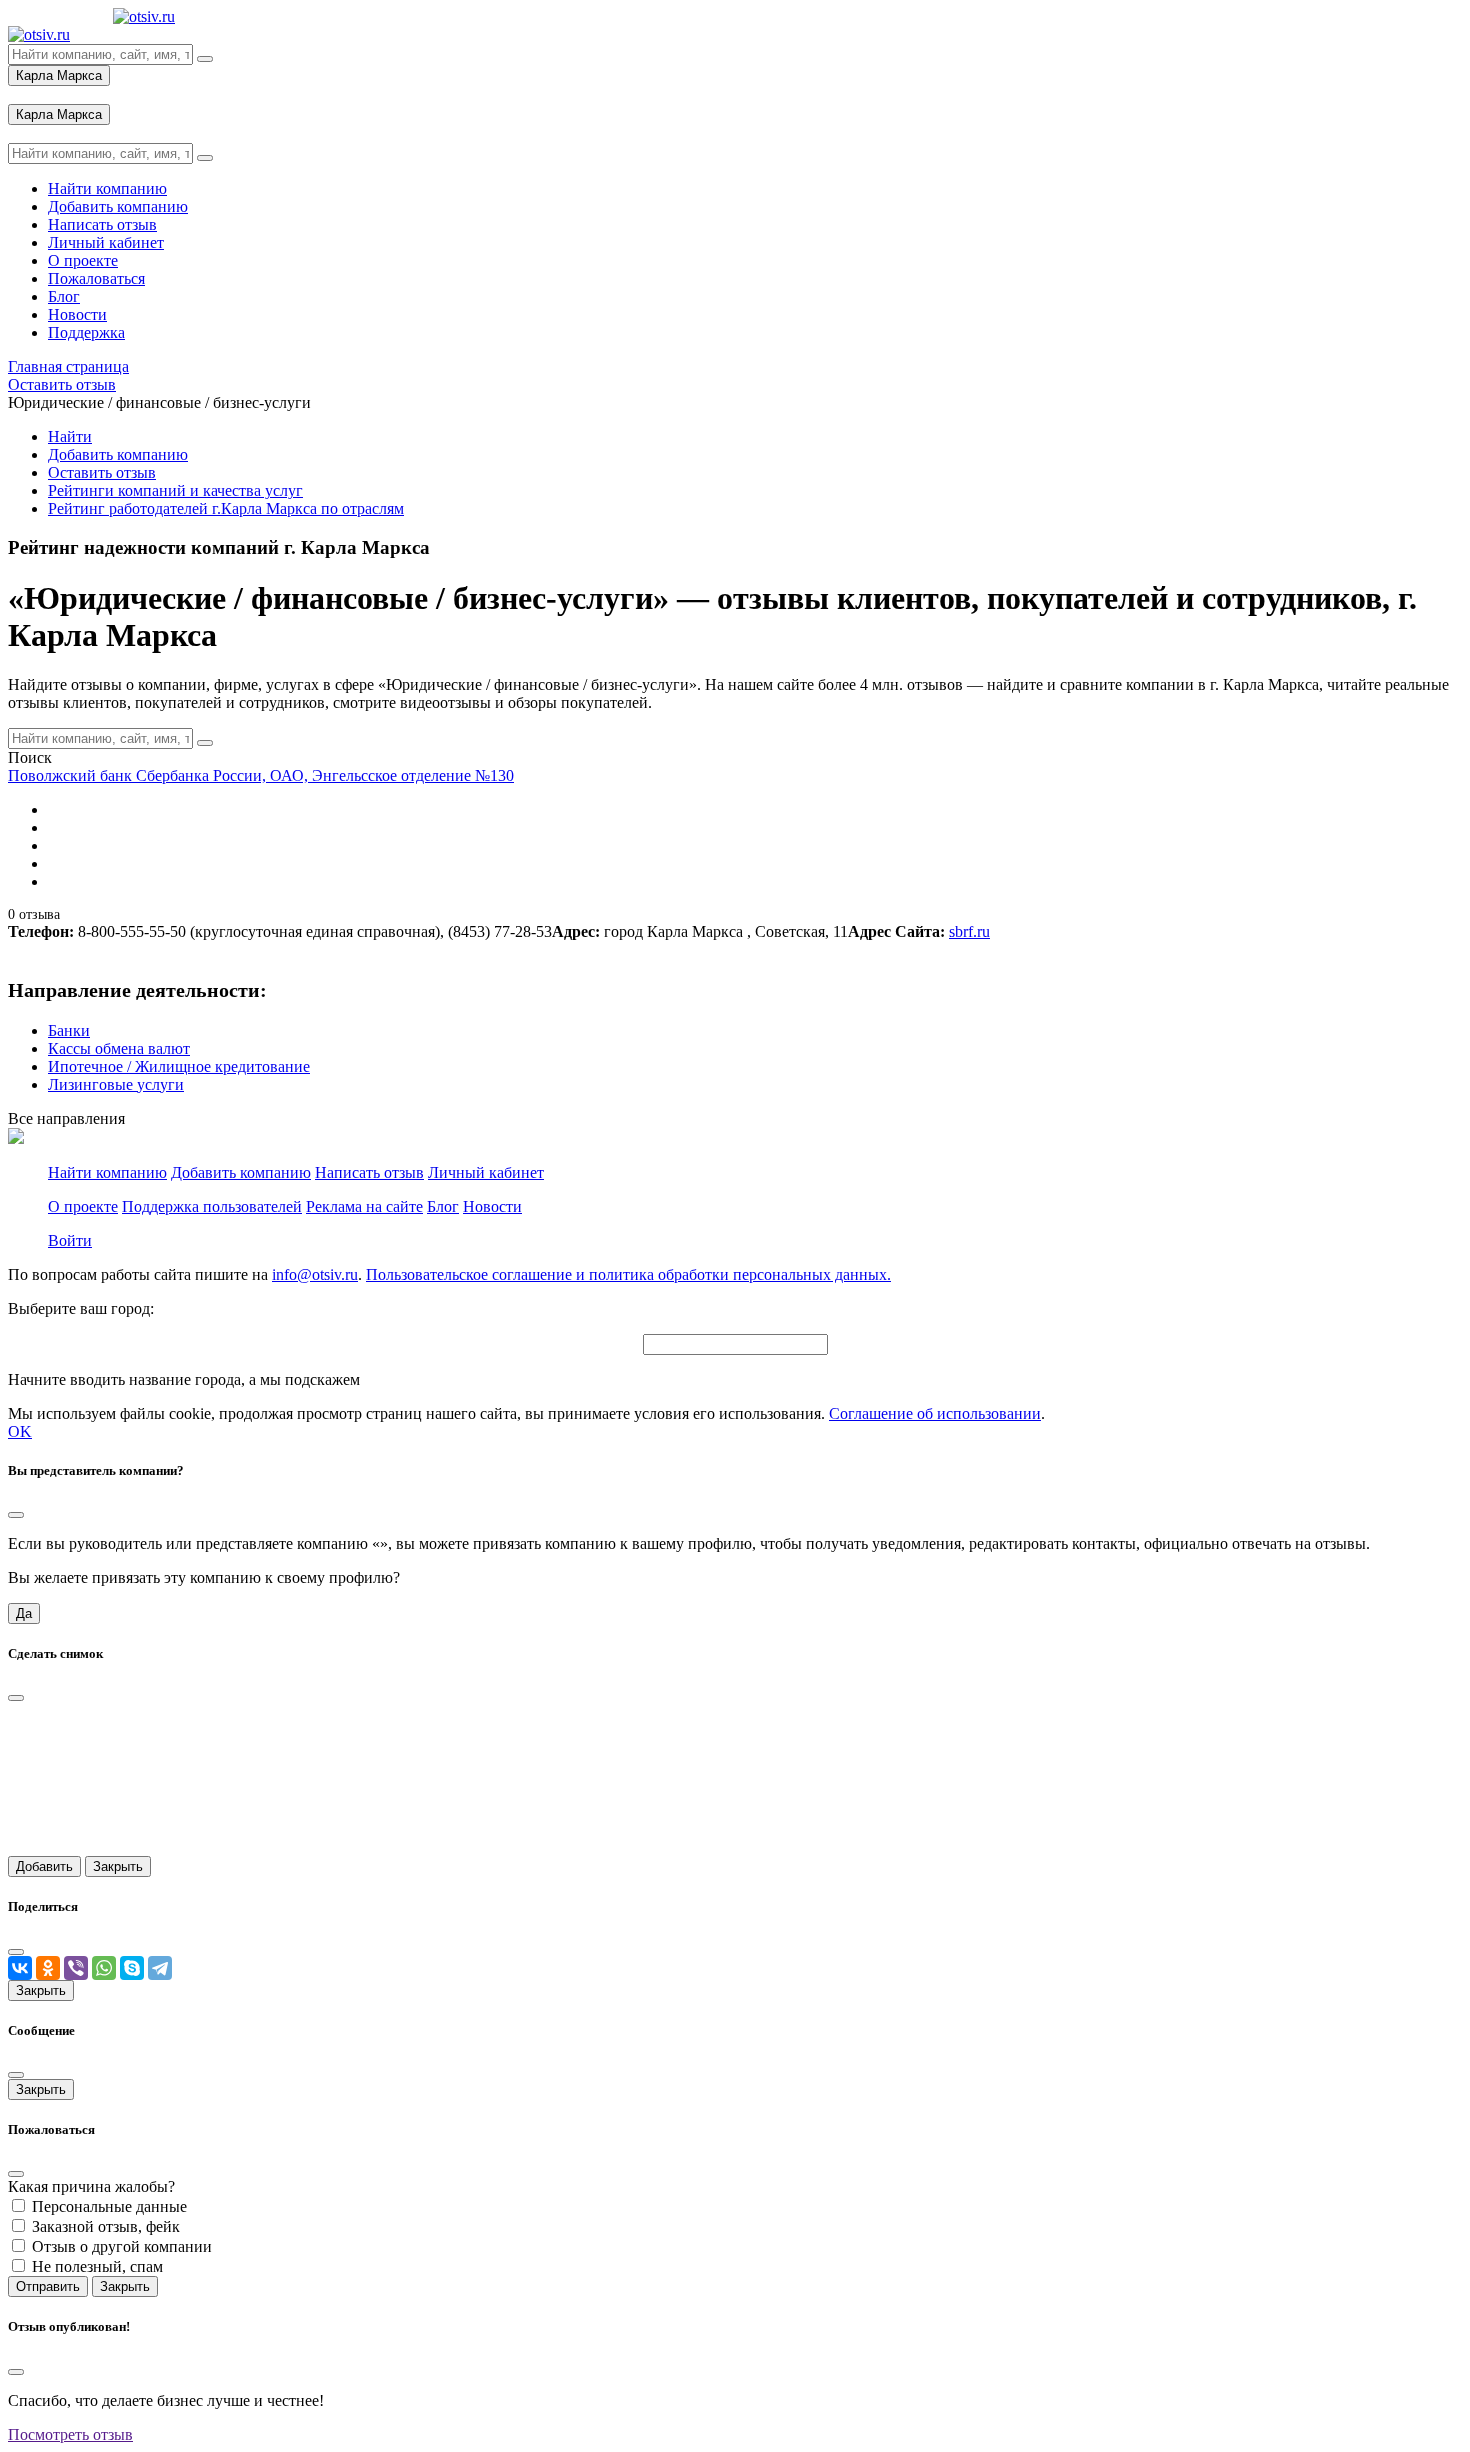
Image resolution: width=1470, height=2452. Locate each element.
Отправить (48, 2286)
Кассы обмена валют (119, 1048)
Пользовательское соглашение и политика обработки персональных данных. (628, 1274)
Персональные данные (109, 2206)
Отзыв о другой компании (122, 2246)
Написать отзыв (369, 1172)
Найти (70, 436)
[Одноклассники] (48, 1968)
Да (24, 1613)
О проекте (83, 1206)
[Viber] (76, 1968)
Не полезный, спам (97, 2266)
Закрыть (118, 1866)
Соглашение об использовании (935, 1413)
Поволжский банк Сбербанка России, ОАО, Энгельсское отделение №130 (261, 775)
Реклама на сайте (364, 1206)
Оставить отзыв (102, 472)
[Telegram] (160, 1968)
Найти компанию (107, 1172)
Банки (69, 1030)
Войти (70, 1240)
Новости (492, 1206)
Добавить (44, 1866)
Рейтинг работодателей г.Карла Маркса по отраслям (226, 508)
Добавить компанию (118, 454)
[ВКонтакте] (20, 1968)
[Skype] (132, 1968)
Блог (443, 1206)
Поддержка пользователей (212, 1206)
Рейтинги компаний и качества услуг (175, 490)
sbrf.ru (969, 931)
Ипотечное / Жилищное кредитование (179, 1066)
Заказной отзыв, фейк (106, 2226)
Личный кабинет (486, 1172)
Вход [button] (25, 94)
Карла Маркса (59, 75)
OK (20, 1431)
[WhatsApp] (104, 1968)
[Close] (16, 1515)
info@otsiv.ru (315, 1274)
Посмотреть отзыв (70, 2434)
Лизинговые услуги (116, 1084)
